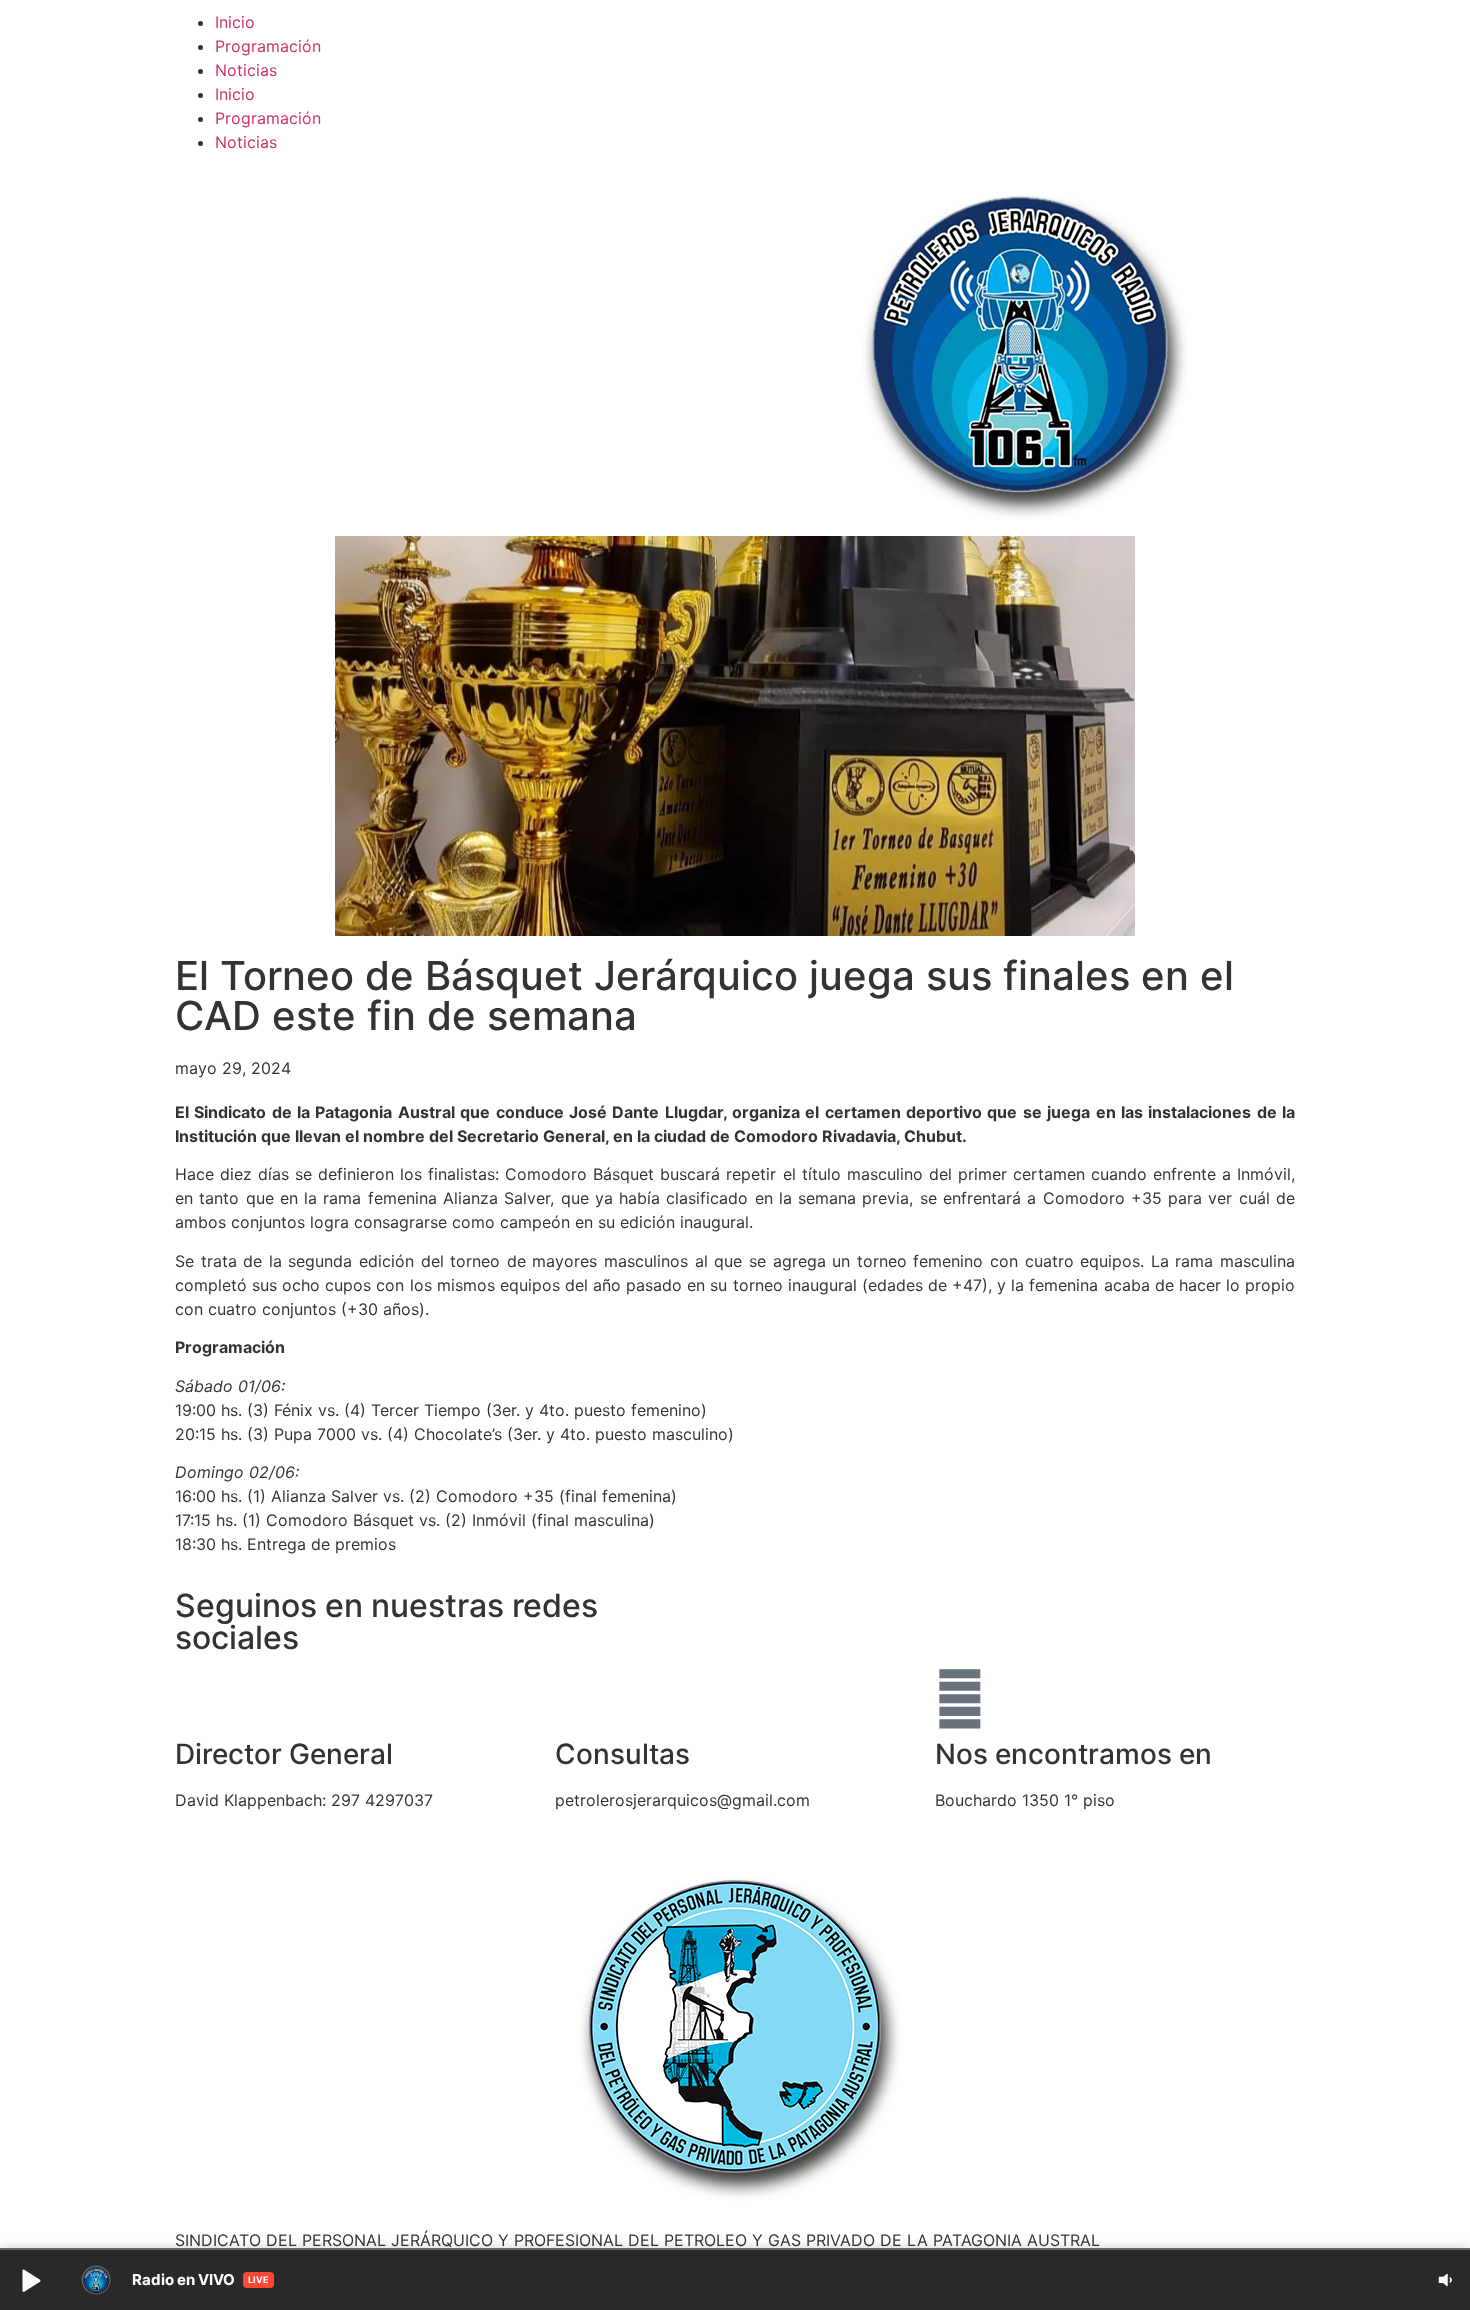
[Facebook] (770, 1615)
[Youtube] (825, 1615)
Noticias (246, 70)
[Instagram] (880, 1615)
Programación (268, 46)
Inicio (235, 22)
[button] (30, 2280)
